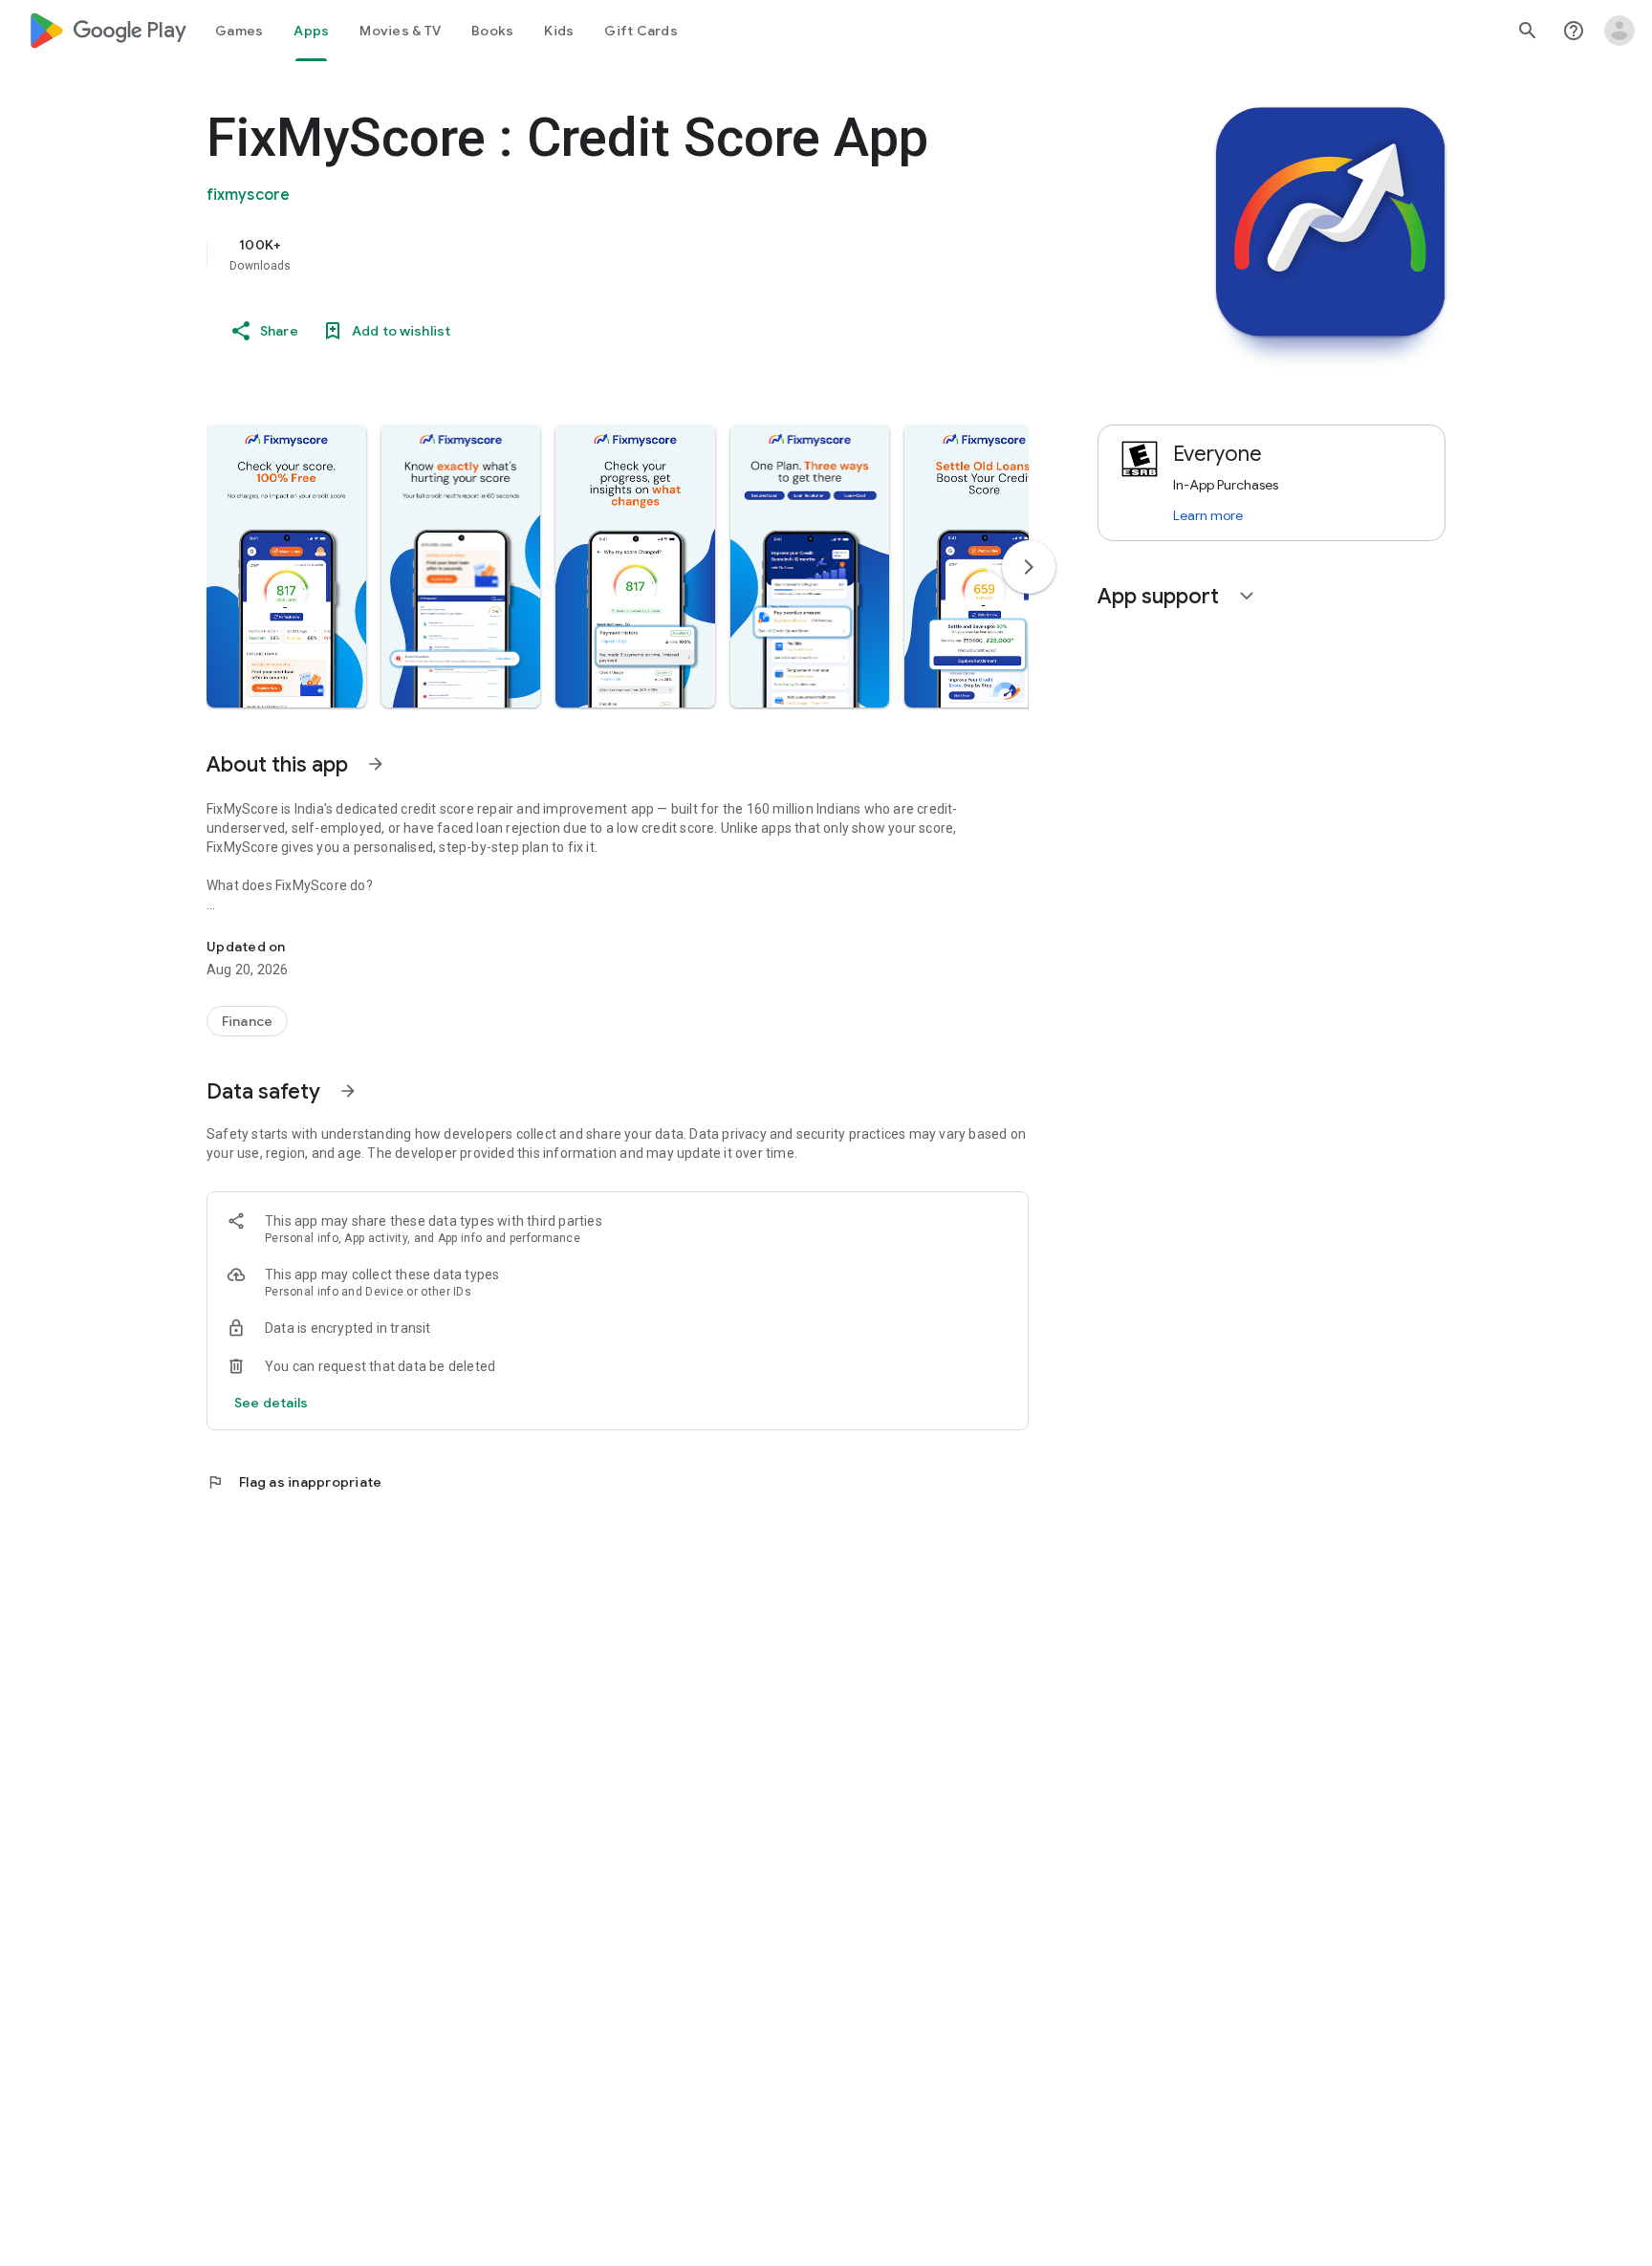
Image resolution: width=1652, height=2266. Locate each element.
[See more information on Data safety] (348, 1091)
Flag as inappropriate (294, 1482)
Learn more (1208, 515)
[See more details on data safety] (272, 1403)
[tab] (239, 31)
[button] (286, 566)
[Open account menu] (1619, 31)
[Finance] (247, 1021)
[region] (589, 254)
